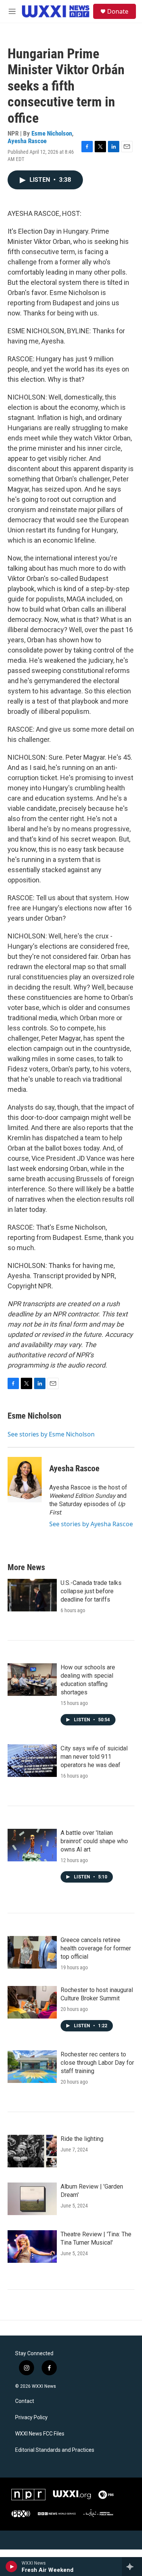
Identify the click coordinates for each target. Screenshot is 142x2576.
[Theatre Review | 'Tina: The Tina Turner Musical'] (32, 2247)
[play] (12, 2567)
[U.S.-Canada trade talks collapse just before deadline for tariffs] (32, 1595)
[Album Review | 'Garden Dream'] (32, 2199)
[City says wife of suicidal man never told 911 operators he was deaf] (32, 1761)
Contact (25, 2401)
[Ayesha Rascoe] (25, 1480)
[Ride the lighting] (32, 2151)
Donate (118, 11)
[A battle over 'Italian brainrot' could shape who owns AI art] (32, 1845)
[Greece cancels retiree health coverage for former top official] (32, 1952)
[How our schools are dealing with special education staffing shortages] (32, 1680)
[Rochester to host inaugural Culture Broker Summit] (32, 2002)
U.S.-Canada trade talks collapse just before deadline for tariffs (91, 1591)
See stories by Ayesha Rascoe (91, 1524)
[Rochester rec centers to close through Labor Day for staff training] (32, 2067)
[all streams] (132, 2567)
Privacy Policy (31, 2418)
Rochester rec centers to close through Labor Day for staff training (97, 2063)
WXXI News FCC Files (40, 2434)
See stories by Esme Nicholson (51, 1434)
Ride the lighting (82, 2139)
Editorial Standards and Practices (55, 2450)
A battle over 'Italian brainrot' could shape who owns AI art (94, 1841)
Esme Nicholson (52, 133)
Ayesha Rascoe (27, 141)
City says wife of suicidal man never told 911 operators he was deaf (94, 1757)
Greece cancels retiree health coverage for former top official (96, 1948)
